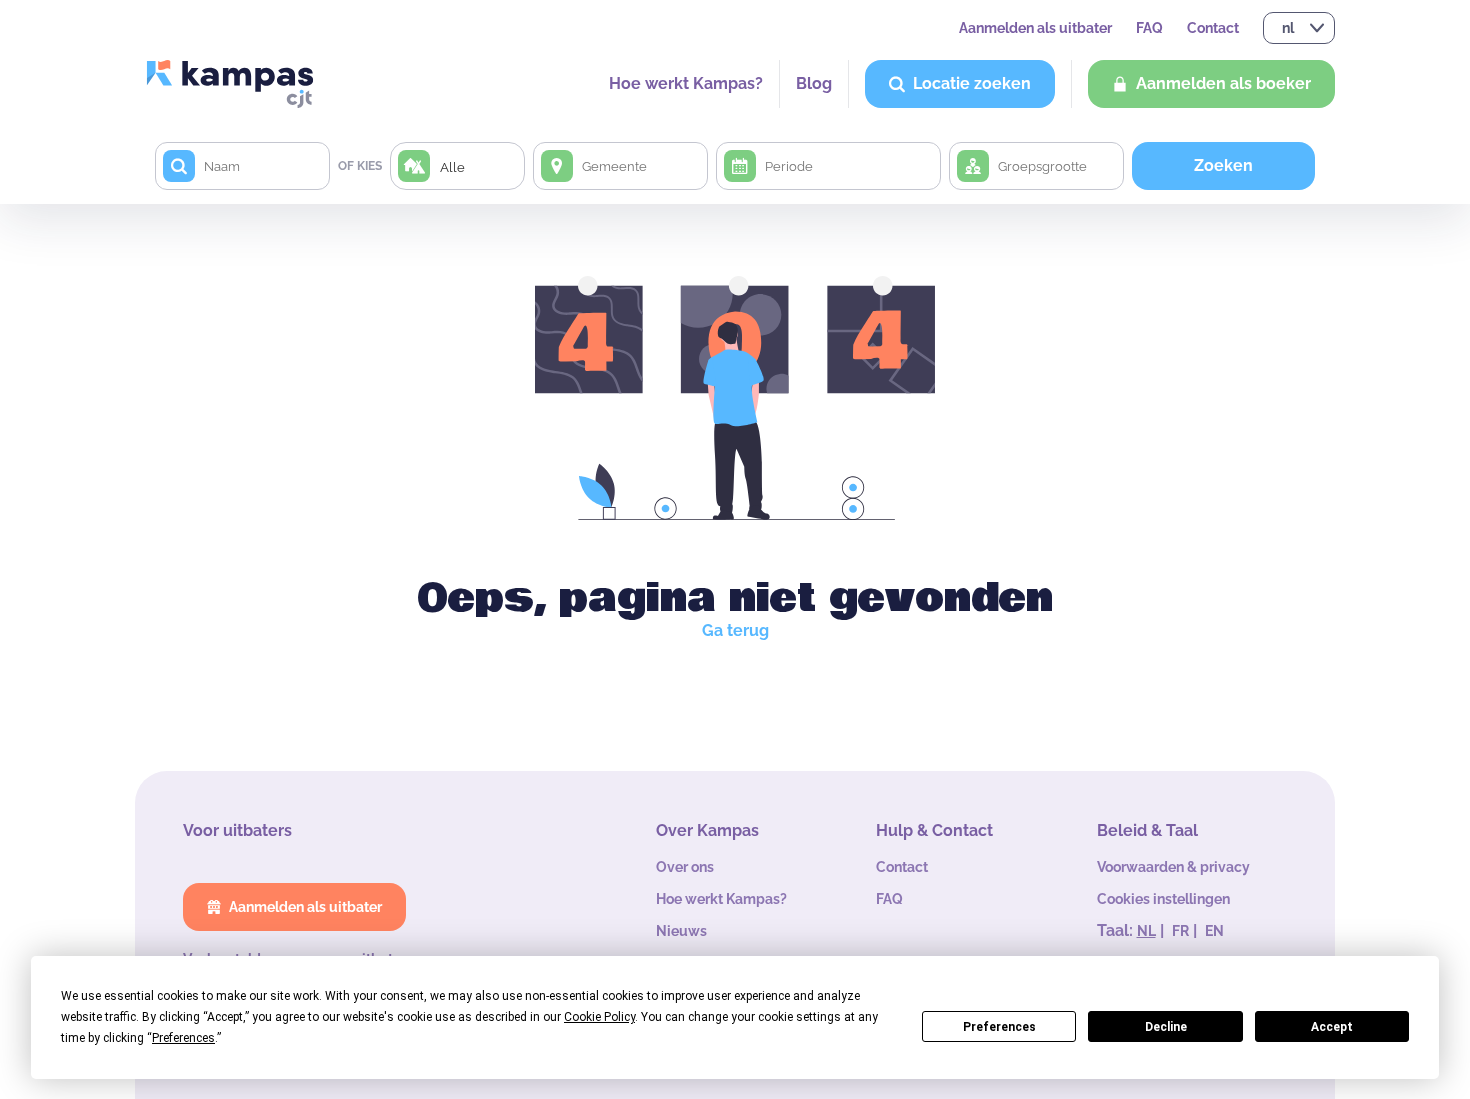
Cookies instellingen (1163, 899)
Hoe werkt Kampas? (686, 83)
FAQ (1149, 28)
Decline (1166, 1027)
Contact (1213, 28)
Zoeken (1223, 165)
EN (1214, 931)
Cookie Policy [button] (599, 1017)
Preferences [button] (183, 1038)
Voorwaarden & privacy (1173, 867)
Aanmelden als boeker (1223, 83)
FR (1180, 931)
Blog (814, 83)
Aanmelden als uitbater (1035, 28)
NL (1146, 931)
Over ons (685, 867)
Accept (1332, 1027)
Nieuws (681, 931)
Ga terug (735, 630)
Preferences (999, 1027)
